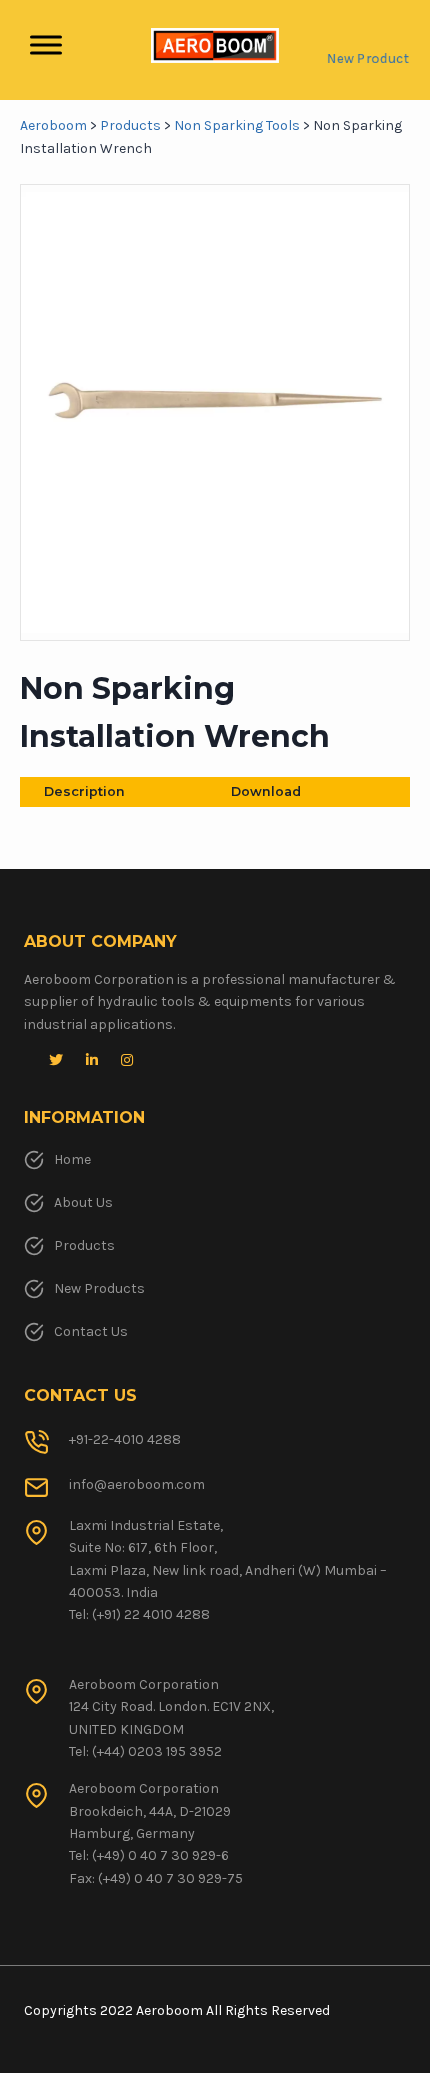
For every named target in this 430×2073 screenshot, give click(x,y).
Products (84, 1245)
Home (72, 1159)
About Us (83, 1202)
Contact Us (91, 1331)
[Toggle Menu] (46, 45)
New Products (99, 1288)
